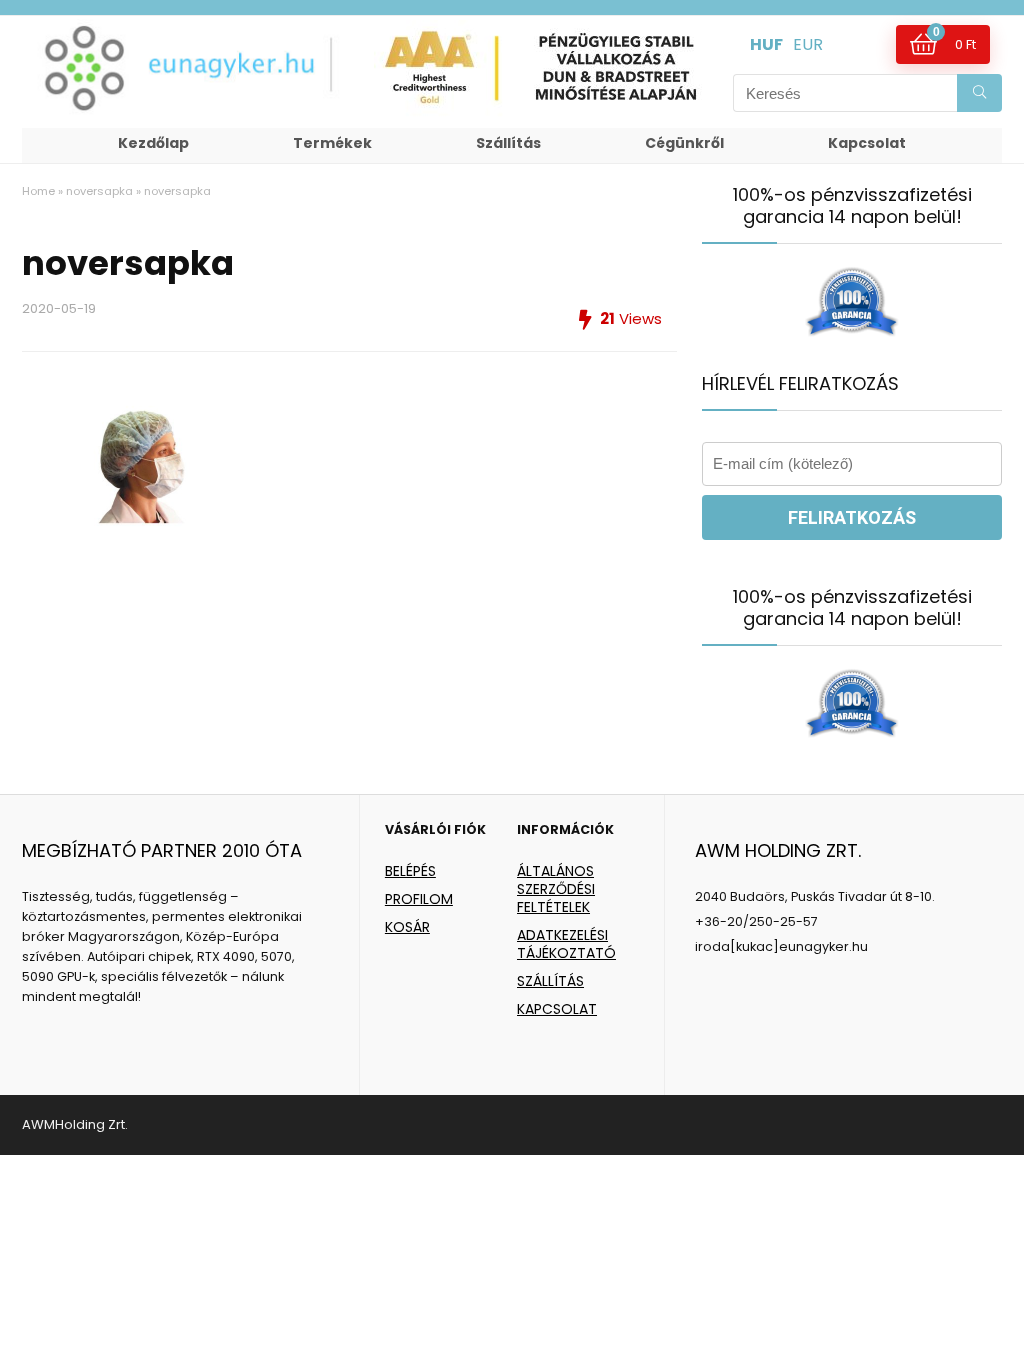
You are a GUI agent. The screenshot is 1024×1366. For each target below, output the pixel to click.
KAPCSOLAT (557, 1009)
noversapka (99, 191)
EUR (808, 44)
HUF (766, 44)
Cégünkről (684, 143)
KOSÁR (407, 927)
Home (38, 191)
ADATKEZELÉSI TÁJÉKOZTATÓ (566, 944)
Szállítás (508, 143)
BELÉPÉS (410, 871)
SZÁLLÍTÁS (550, 981)
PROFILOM (419, 899)
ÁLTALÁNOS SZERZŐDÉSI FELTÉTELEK (556, 889)
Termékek (332, 143)
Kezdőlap (153, 143)
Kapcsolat (867, 143)
